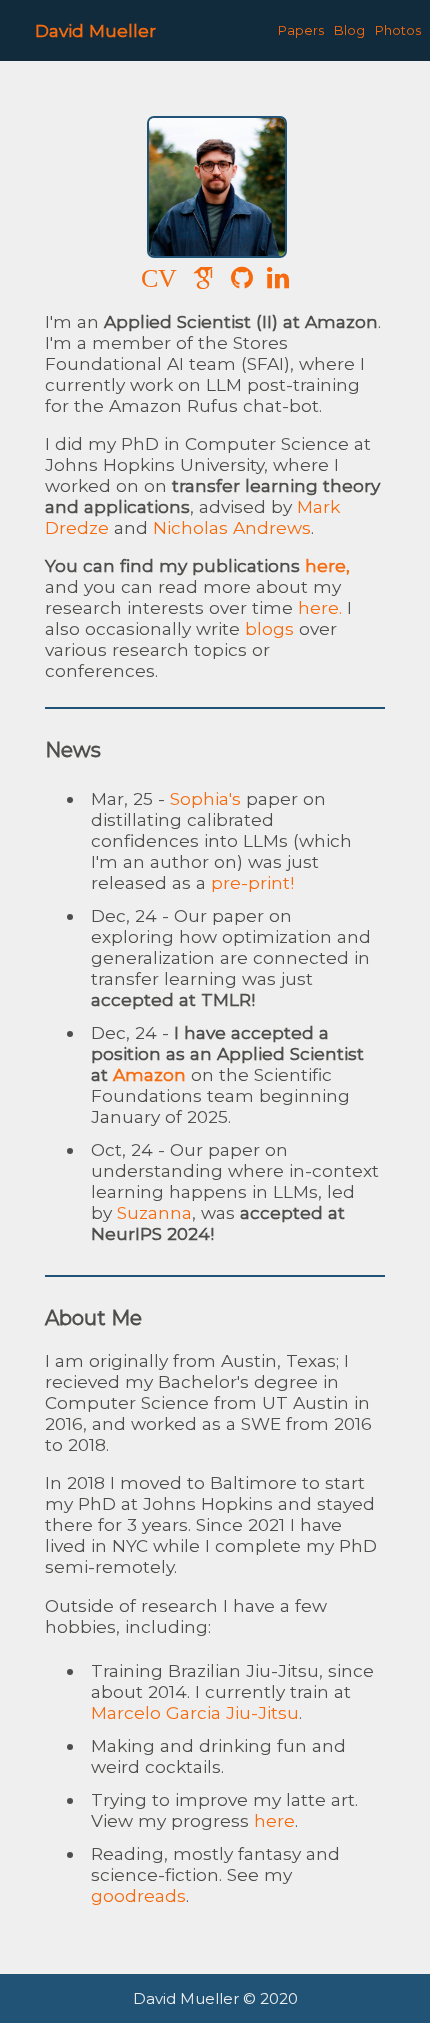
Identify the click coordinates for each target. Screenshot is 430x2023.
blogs (269, 628)
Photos (398, 30)
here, (327, 565)
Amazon (149, 1074)
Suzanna (154, 1212)
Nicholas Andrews (232, 527)
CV (159, 278)
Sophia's (205, 798)
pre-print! (252, 882)
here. (320, 607)
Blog (349, 30)
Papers (301, 30)
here (274, 1820)
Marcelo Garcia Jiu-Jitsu (195, 1712)
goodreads (138, 1895)
